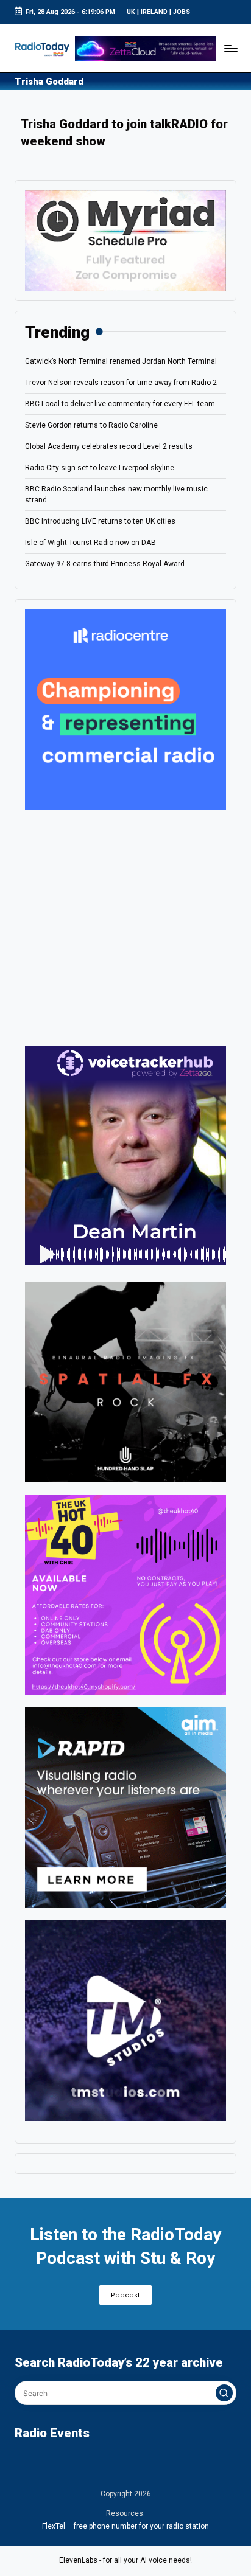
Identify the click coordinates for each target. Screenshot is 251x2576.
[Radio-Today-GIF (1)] (125, 709)
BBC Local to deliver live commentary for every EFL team (120, 404)
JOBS (182, 12)
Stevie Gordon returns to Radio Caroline (91, 425)
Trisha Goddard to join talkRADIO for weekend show (124, 133)
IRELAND (154, 12)
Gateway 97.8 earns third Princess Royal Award (105, 564)
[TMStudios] (125, 2020)
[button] (224, 2393)
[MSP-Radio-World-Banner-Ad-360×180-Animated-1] (125, 240)
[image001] (125, 1594)
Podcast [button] (125, 2295)
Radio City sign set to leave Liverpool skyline (100, 468)
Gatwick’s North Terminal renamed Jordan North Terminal (121, 361)
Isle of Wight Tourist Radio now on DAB (90, 543)
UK (131, 12)
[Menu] (230, 48)
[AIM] (125, 1807)
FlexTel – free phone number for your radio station (125, 2526)
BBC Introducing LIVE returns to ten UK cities (100, 521)
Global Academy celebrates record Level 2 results (109, 446)
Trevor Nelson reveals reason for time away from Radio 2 (121, 383)
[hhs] (125, 1381)
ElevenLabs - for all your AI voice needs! (125, 2560)
